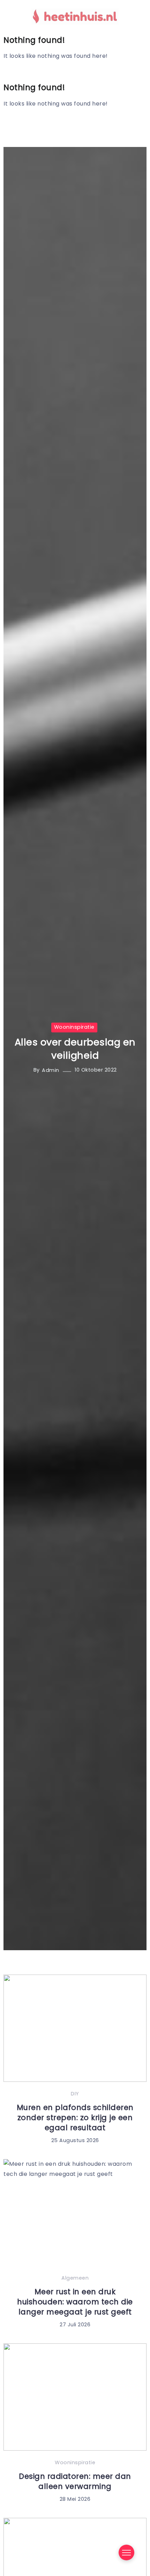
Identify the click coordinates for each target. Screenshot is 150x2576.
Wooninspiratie (74, 1027)
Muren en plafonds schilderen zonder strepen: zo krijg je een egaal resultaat (75, 2118)
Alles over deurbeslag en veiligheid (75, 1049)
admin (51, 1070)
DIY (75, 2094)
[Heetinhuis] (75, 16)
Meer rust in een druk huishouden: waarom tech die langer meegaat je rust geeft (75, 2302)
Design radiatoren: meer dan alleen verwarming (75, 2481)
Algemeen (75, 2278)
